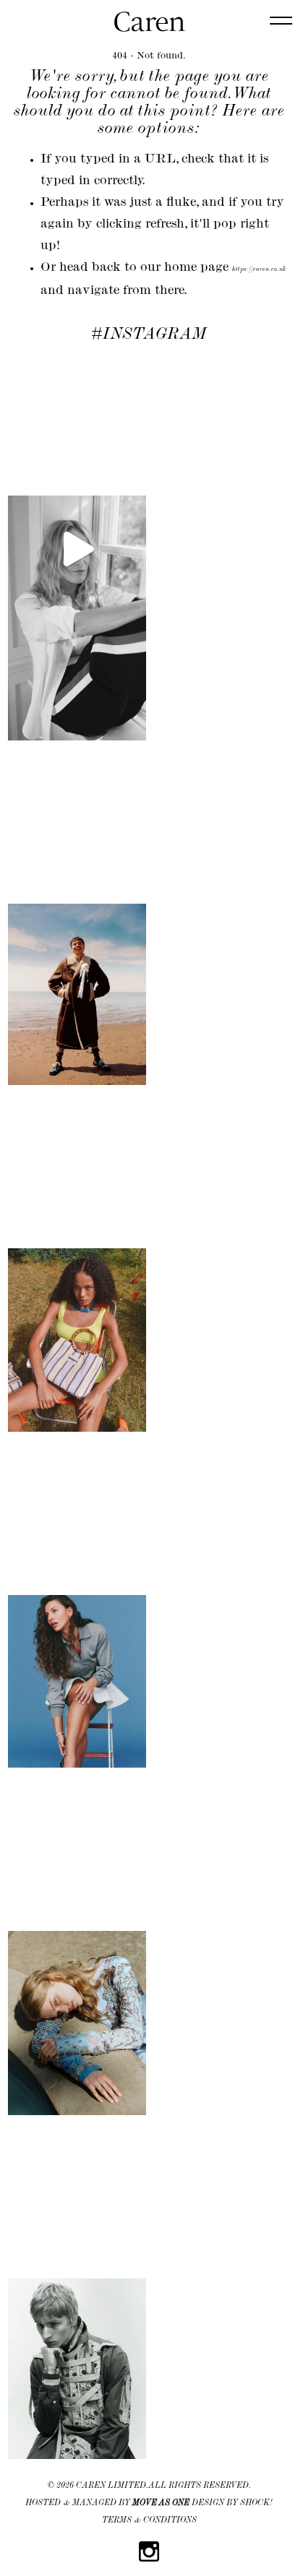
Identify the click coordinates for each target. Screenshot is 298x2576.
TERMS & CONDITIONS (149, 2521)
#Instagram (149, 335)
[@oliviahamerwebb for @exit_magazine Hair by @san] (77, 1612)
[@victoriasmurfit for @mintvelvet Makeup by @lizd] (77, 549)
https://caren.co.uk (259, 270)
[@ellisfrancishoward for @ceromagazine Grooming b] (77, 925)
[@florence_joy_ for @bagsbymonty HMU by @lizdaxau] (77, 1271)
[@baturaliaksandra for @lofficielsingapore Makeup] (77, 1954)
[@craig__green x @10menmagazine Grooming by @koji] (77, 2300)
